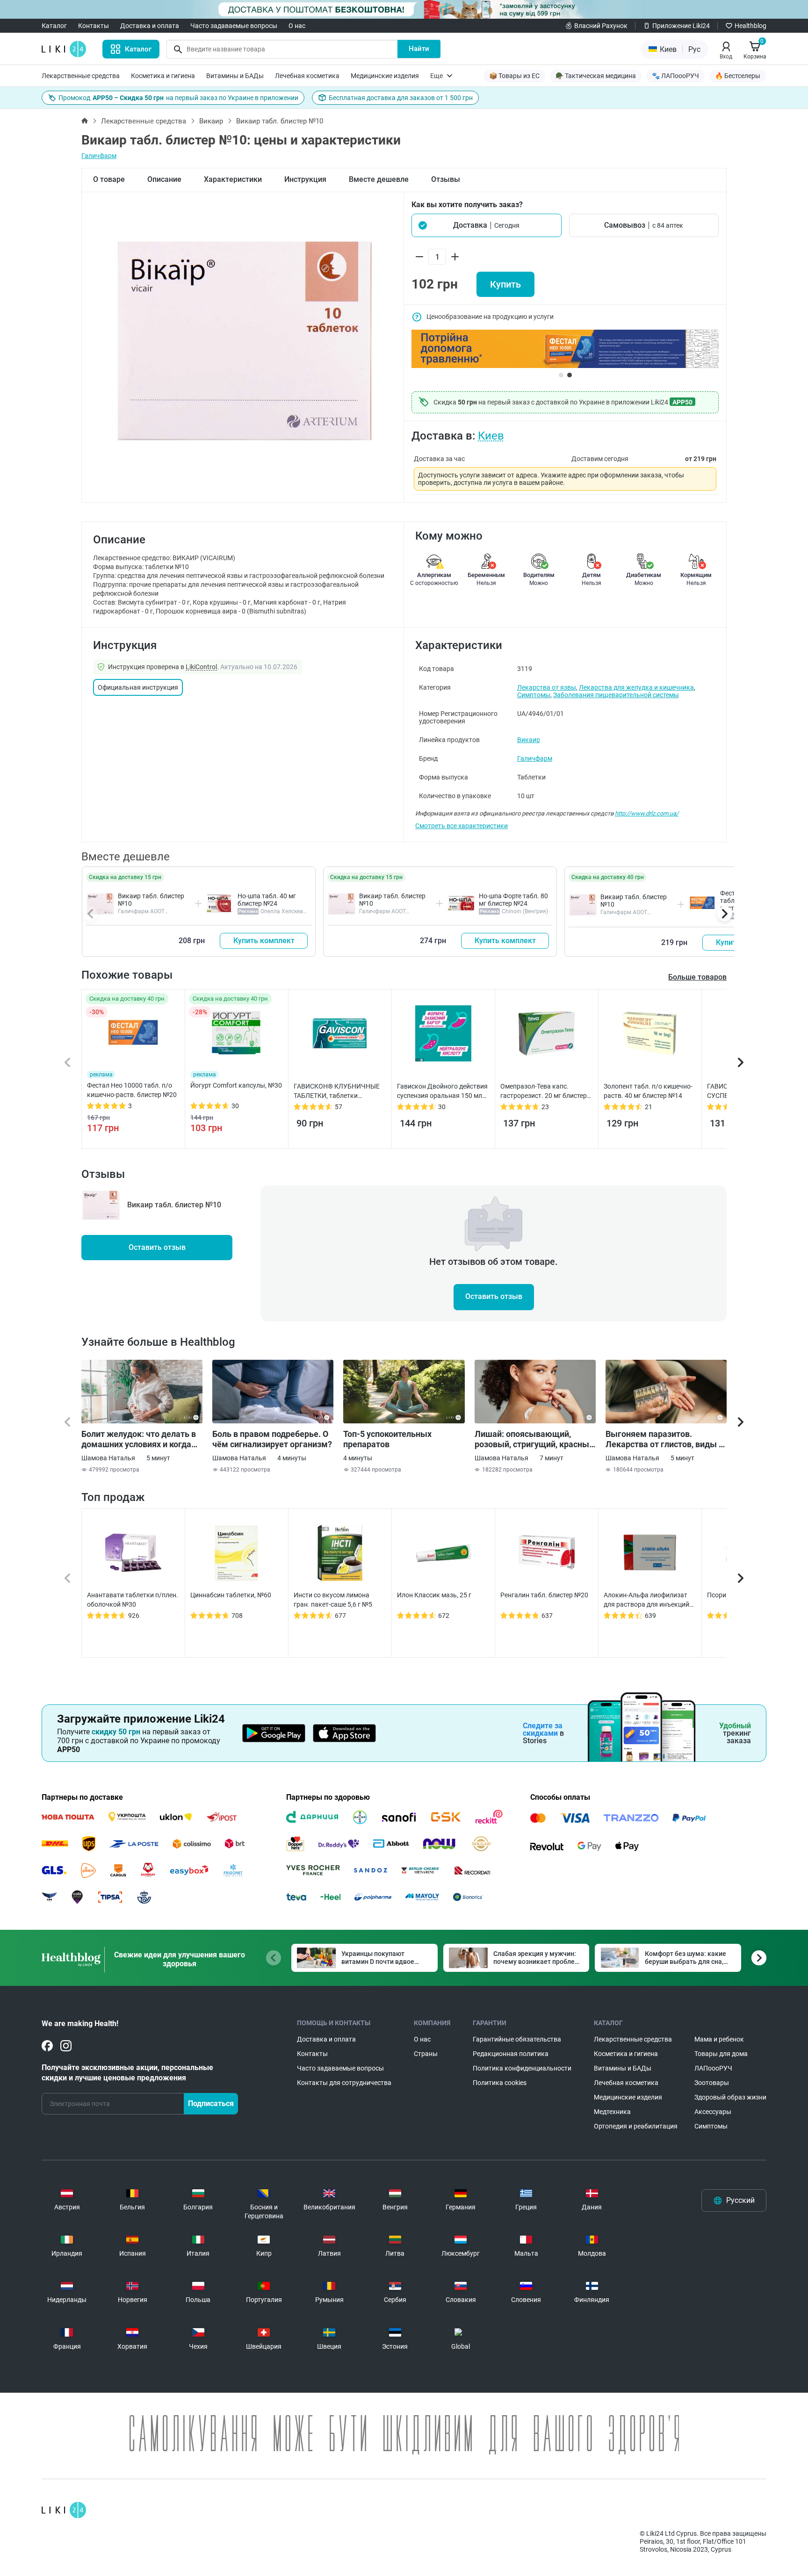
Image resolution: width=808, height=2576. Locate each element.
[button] (487, 225)
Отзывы (446, 179)
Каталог (54, 26)
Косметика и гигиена (163, 76)
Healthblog (750, 26)
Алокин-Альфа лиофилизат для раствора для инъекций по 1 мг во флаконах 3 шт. (646, 1600)
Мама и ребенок (719, 2039)
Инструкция (305, 179)
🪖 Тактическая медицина (596, 76)
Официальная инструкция (138, 687)
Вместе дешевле (379, 179)
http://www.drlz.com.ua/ (647, 813)
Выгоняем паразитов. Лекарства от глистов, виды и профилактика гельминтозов (664, 1439)
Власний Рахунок (601, 26)
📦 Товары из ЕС (514, 76)
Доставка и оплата (150, 26)
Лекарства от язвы (547, 687)
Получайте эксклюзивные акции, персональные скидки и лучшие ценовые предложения (127, 2073)
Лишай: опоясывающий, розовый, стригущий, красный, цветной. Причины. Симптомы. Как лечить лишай (535, 1439)
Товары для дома (721, 2054)
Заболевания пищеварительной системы (616, 695)
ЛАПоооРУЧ (713, 2068)
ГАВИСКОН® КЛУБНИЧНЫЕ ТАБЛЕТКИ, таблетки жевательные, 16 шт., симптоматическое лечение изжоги (337, 1091)
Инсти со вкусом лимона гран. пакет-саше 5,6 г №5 (333, 1600)
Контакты (94, 26)
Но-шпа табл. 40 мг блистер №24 (267, 900)
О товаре (109, 179)
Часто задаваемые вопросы (234, 26)
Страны (426, 2054)
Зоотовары (712, 2083)
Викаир (211, 121)
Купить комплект (264, 941)
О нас (297, 26)
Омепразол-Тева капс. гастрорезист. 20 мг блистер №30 (544, 1091)
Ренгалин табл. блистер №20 (544, 1595)
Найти (419, 49)
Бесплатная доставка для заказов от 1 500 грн (401, 98)
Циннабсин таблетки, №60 (231, 1595)
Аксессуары (713, 2112)
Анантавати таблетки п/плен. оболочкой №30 (133, 1600)
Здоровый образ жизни (730, 2097)
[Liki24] (64, 2510)
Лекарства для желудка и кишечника (636, 687)
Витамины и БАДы (235, 76)
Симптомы (534, 695)
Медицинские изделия (385, 76)
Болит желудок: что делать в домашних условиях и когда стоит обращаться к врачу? (139, 1439)
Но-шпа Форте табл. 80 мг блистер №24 (513, 900)
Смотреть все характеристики (462, 826)
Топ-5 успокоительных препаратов (387, 1439)
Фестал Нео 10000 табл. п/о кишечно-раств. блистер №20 (132, 1090)
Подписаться (211, 2103)
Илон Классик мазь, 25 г (434, 1595)
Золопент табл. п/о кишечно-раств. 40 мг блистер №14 (648, 1091)
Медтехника (612, 2112)
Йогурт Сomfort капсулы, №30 (236, 1085)
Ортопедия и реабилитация (636, 2126)
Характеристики (233, 179)
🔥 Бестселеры (738, 76)
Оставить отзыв (157, 1247)
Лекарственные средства (81, 76)
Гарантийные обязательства (517, 2039)
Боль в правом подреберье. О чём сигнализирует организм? (272, 1439)
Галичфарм (99, 156)
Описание (164, 179)
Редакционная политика (511, 2054)
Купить (505, 284)
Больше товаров (697, 977)
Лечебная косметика (307, 76)
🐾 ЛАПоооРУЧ (675, 76)
